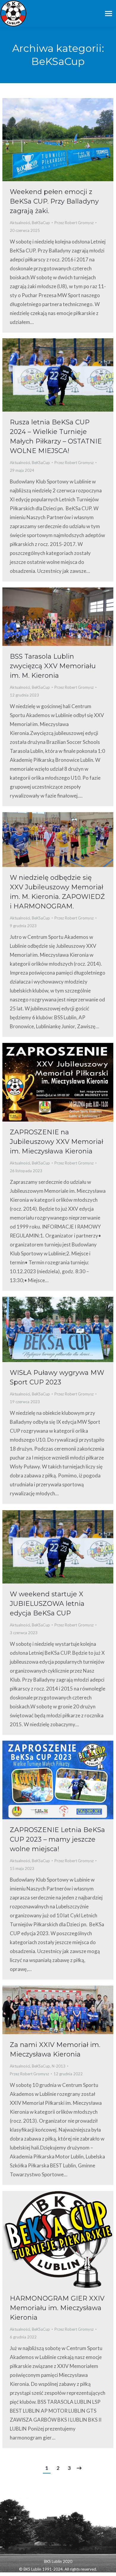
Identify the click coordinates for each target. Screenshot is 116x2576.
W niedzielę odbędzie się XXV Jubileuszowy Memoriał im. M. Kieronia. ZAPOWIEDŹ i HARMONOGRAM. (57, 892)
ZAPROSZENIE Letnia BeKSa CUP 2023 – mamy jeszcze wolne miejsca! (57, 1839)
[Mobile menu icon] (109, 14)
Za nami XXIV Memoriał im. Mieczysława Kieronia (55, 2050)
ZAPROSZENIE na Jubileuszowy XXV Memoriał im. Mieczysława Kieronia (57, 1142)
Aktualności (20, 223)
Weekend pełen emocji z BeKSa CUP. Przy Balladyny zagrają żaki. (54, 201)
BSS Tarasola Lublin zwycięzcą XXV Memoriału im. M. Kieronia (53, 666)
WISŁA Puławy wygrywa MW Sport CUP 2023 (57, 1377)
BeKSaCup (41, 223)
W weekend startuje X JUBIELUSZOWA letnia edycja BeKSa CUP (47, 1604)
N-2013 (59, 2066)
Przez (74, 223)
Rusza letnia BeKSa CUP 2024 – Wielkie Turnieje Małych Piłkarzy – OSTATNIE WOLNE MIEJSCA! (56, 436)
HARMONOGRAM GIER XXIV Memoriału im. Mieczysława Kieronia (57, 2308)
